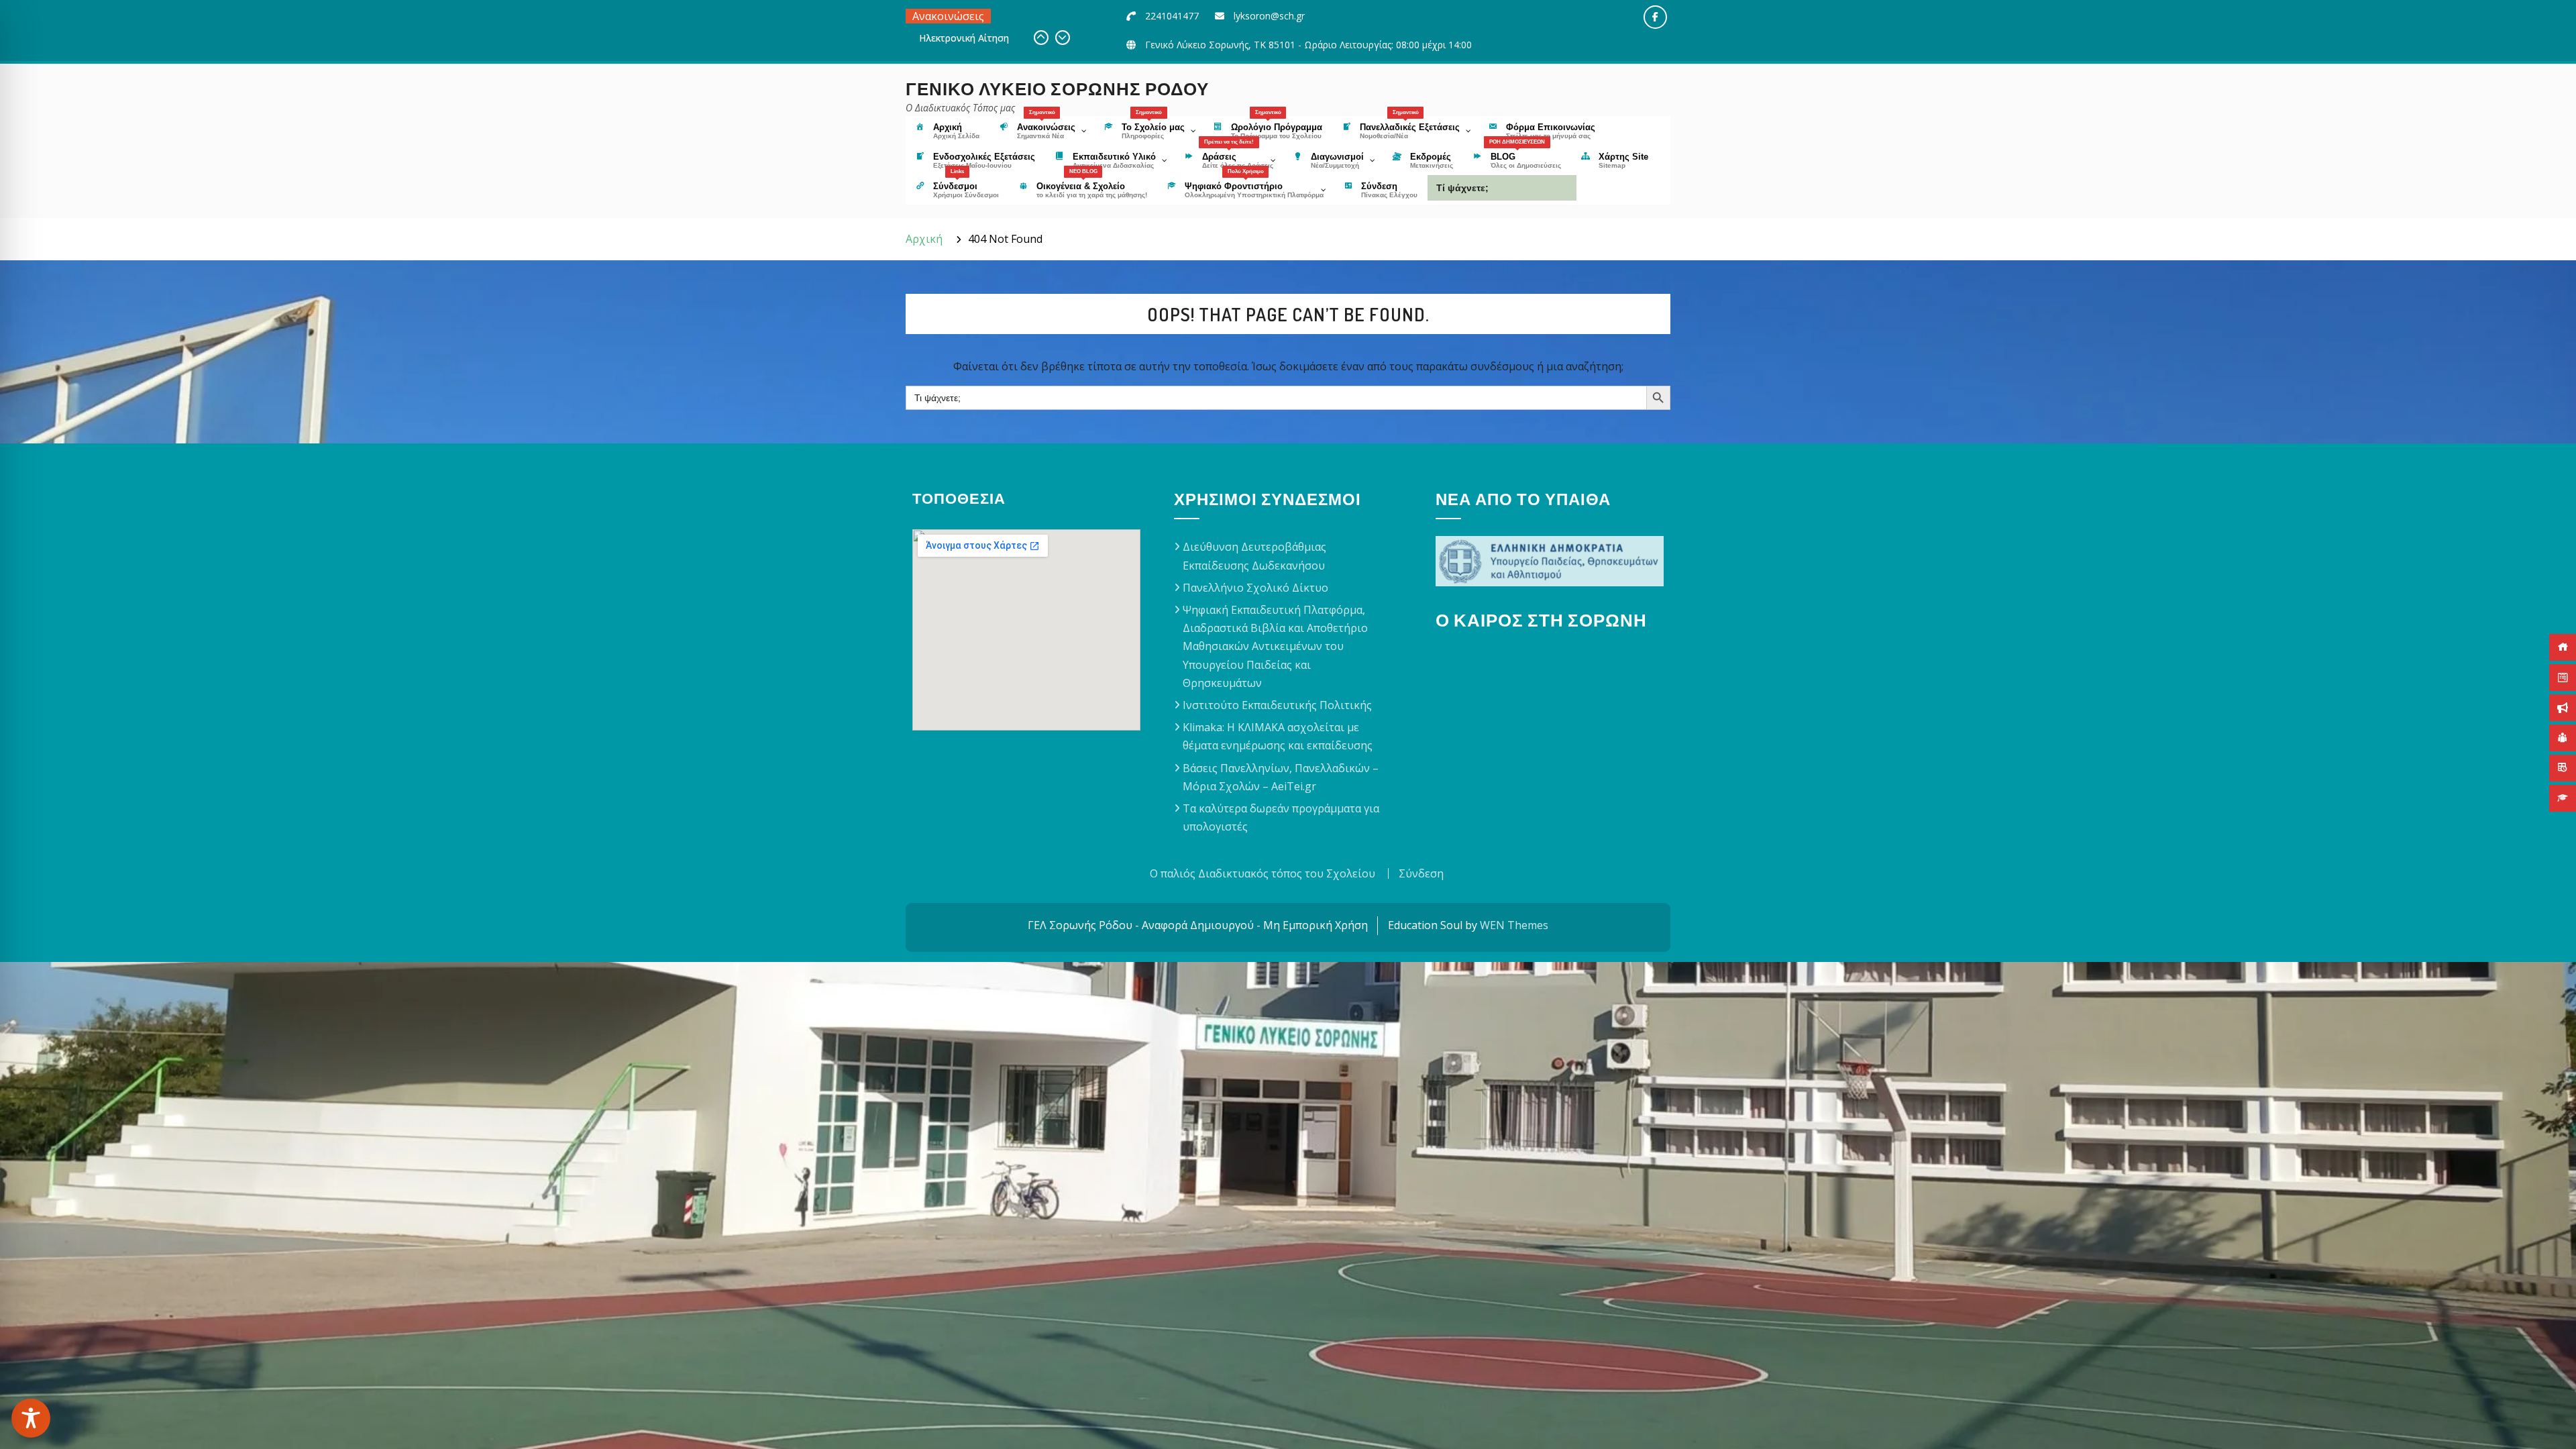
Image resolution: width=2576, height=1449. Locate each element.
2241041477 (1172, 16)
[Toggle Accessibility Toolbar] (31, 1418)
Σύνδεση (1421, 873)
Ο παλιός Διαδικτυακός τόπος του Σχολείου (1263, 873)
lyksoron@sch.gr (1269, 16)
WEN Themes (1514, 925)
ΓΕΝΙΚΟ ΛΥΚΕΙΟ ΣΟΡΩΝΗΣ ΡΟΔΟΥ (1057, 88)
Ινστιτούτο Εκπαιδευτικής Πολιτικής (1277, 705)
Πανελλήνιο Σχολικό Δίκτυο (1255, 588)
